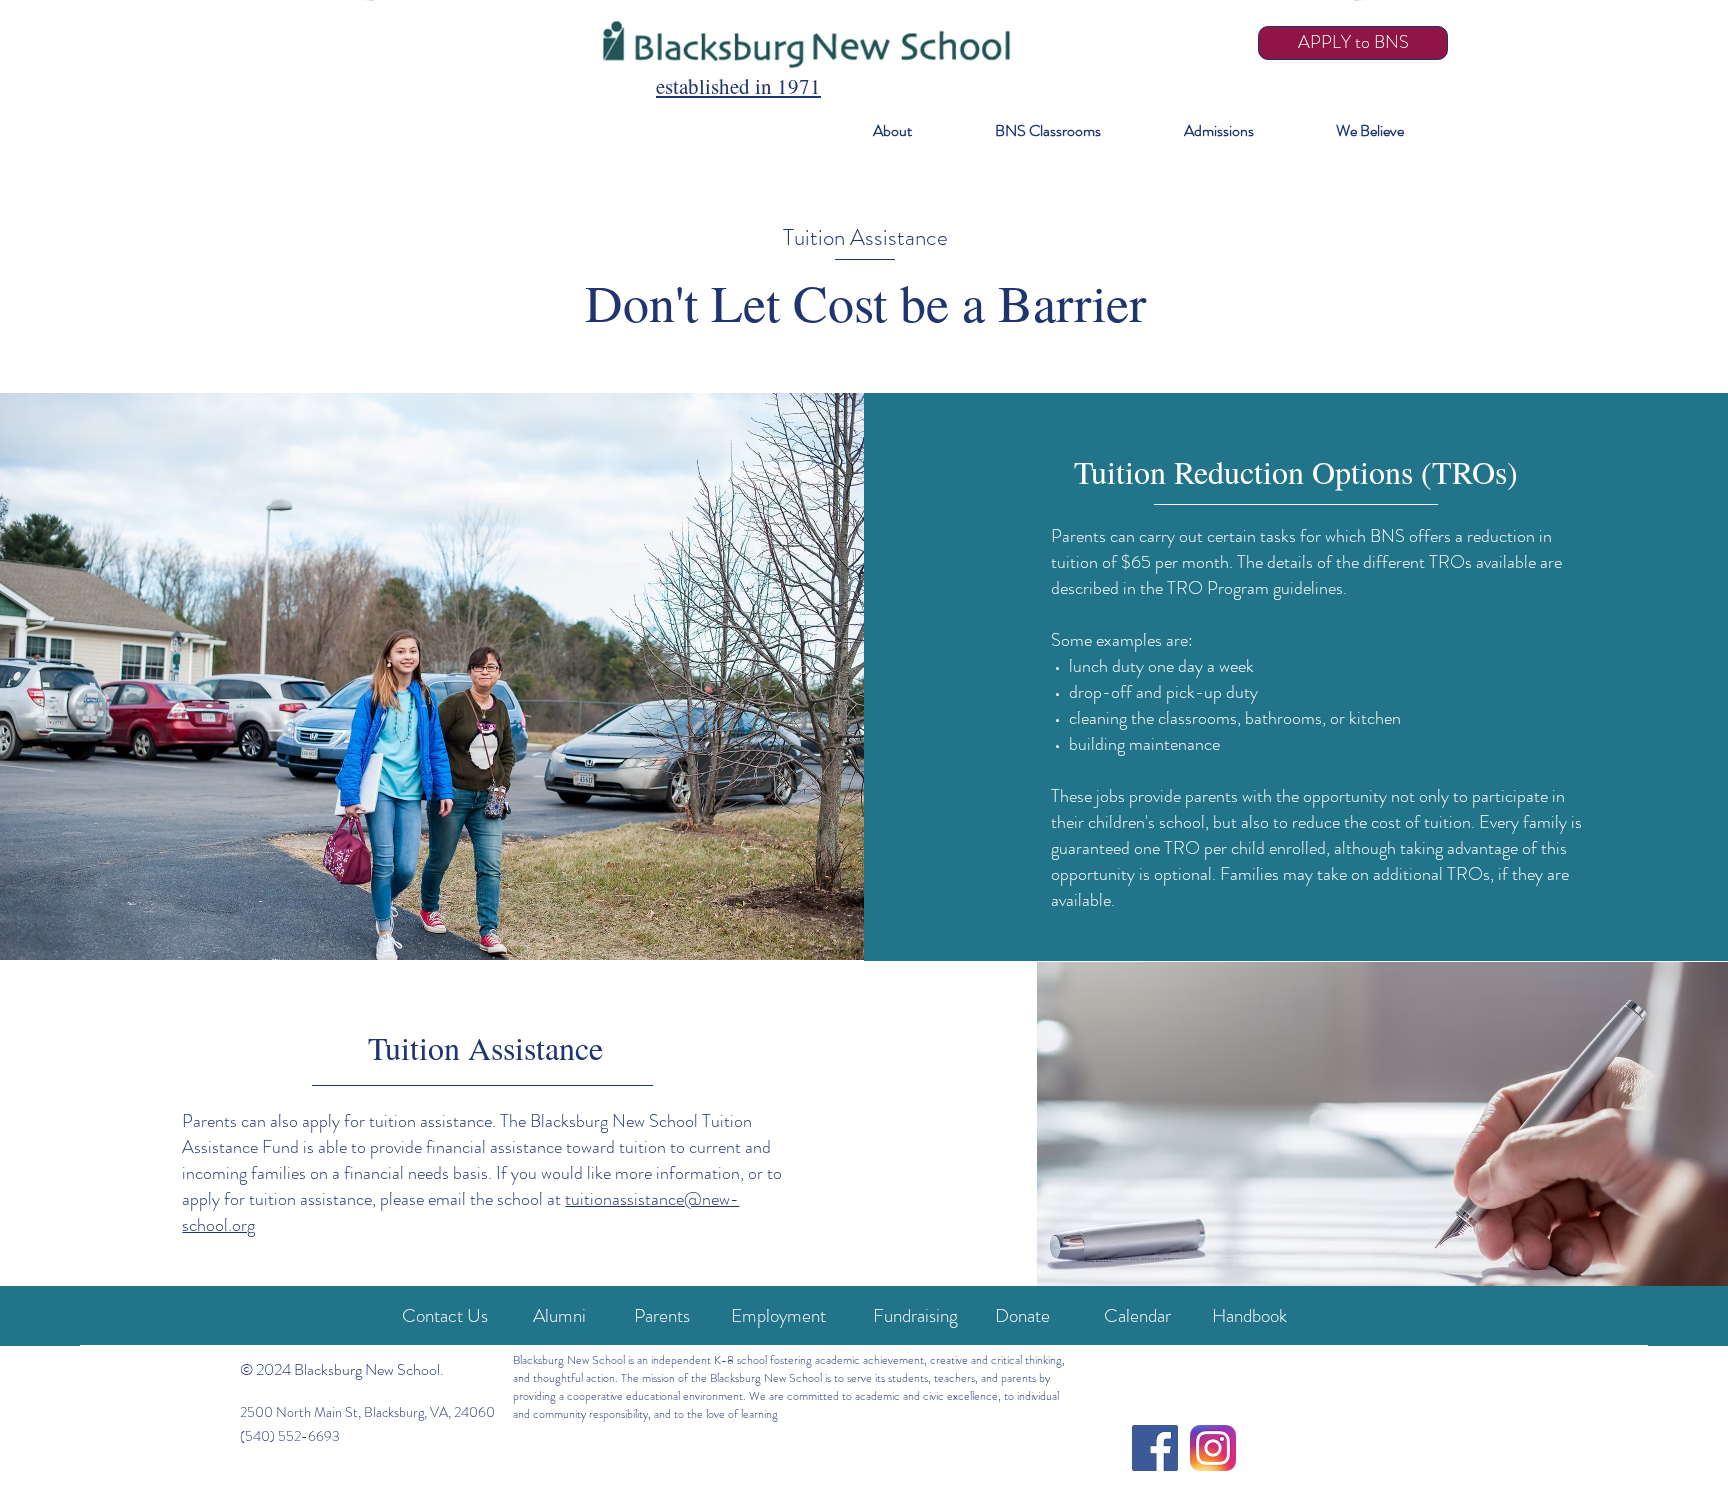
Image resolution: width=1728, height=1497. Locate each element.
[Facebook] (1155, 1448)
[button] (866, 131)
